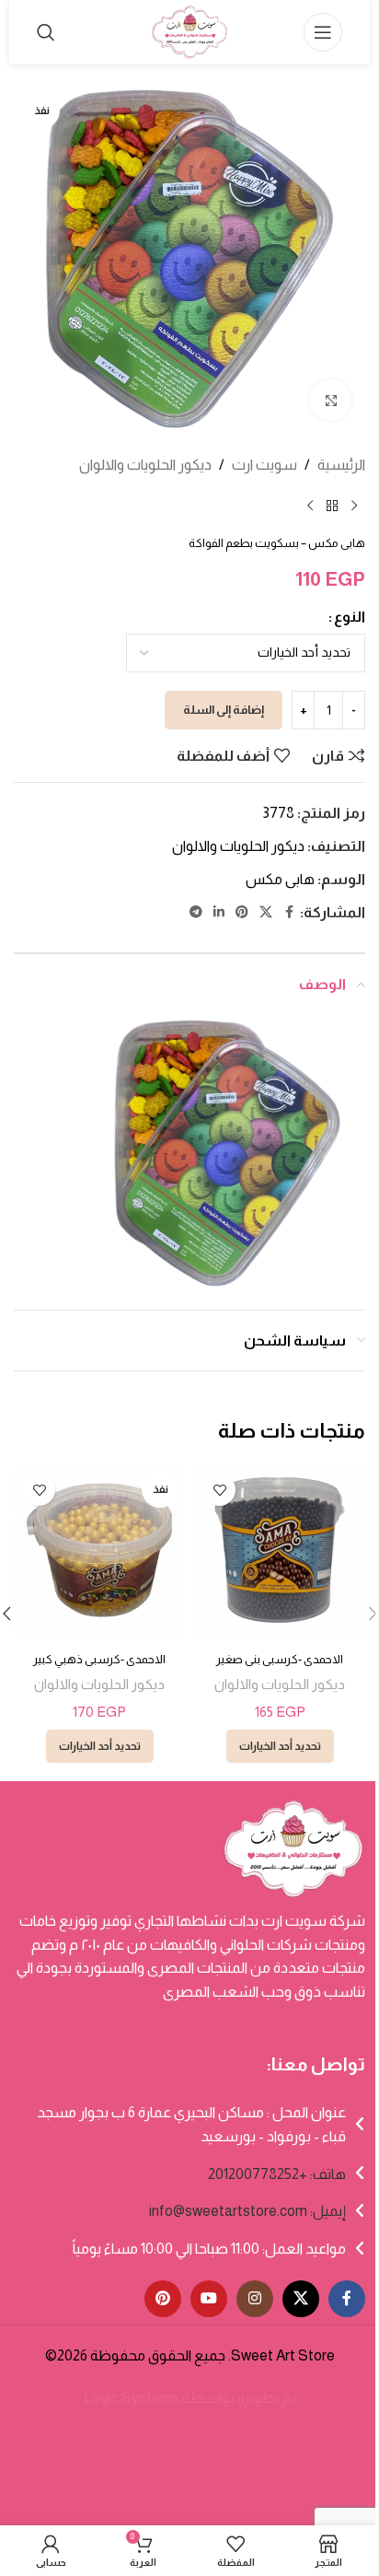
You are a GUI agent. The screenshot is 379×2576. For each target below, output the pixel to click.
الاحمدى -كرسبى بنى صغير (280, 1659)
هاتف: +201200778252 (277, 2174)
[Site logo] (189, 31)
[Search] (46, 32)
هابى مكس (280, 879)
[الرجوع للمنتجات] (332, 507)
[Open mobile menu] (323, 32)
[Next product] (310, 507)
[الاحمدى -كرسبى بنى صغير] (280, 1550)
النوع (350, 617)
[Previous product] (354, 507)
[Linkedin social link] (219, 912)
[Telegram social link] (196, 912)
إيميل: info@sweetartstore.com (247, 2211)
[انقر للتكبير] (331, 400)
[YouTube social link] (209, 2299)
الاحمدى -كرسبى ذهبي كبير (99, 1659)
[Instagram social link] (255, 2299)
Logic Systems (132, 2398)
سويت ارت (264, 465)
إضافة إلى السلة (224, 710)
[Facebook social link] (289, 912)
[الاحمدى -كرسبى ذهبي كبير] (99, 1550)
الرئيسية (341, 465)
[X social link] (266, 912)
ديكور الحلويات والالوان (145, 465)
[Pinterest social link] (242, 912)
